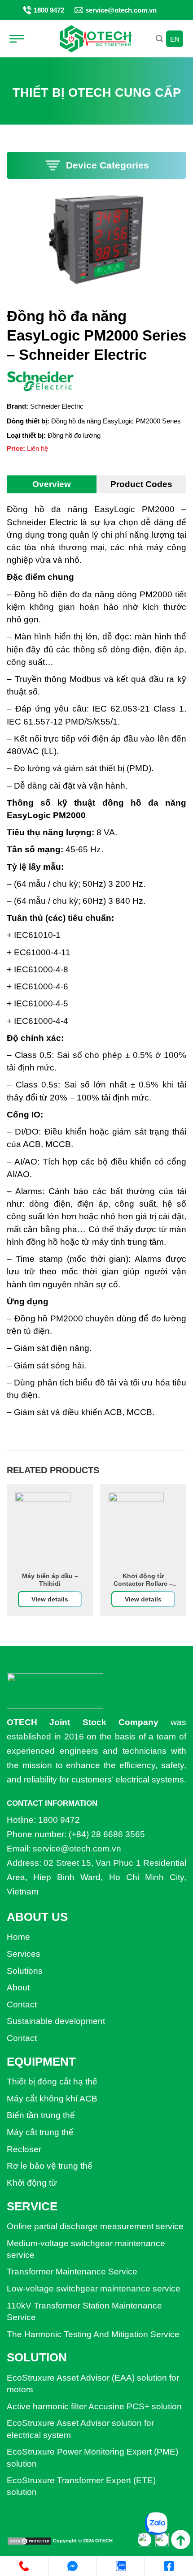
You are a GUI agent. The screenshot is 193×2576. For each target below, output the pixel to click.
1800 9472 (49, 10)
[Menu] (20, 39)
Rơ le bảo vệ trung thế (50, 2166)
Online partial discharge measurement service (95, 2226)
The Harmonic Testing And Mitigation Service (93, 2334)
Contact (22, 2004)
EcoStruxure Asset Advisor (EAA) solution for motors (93, 2384)
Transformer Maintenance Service (72, 2272)
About (18, 1987)
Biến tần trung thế (41, 2115)
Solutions (25, 1971)
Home (18, 1937)
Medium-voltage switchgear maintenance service (86, 2249)
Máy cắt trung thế (40, 2132)
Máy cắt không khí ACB (52, 2099)
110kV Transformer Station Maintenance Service (84, 2311)
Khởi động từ (32, 2183)
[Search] (159, 39)
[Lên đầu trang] (181, 2539)
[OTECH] (97, 39)
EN (175, 39)
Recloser (24, 2149)
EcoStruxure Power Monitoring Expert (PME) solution (92, 2457)
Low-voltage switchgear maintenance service (94, 2289)
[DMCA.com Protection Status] (29, 2541)
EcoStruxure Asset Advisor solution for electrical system (80, 2429)
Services (24, 1954)
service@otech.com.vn (121, 10)
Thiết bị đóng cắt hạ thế (52, 2082)
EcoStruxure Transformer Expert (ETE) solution (81, 2486)
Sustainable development (56, 2021)
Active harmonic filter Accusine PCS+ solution (94, 2406)
